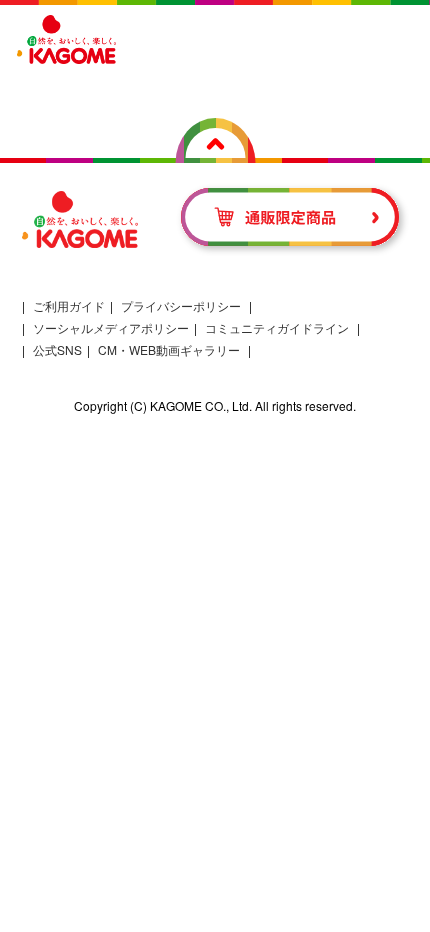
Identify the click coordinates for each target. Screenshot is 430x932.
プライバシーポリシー (181, 305)
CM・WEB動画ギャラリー (169, 349)
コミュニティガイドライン (277, 327)
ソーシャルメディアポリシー (111, 327)
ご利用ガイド (69, 305)
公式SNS (57, 349)
